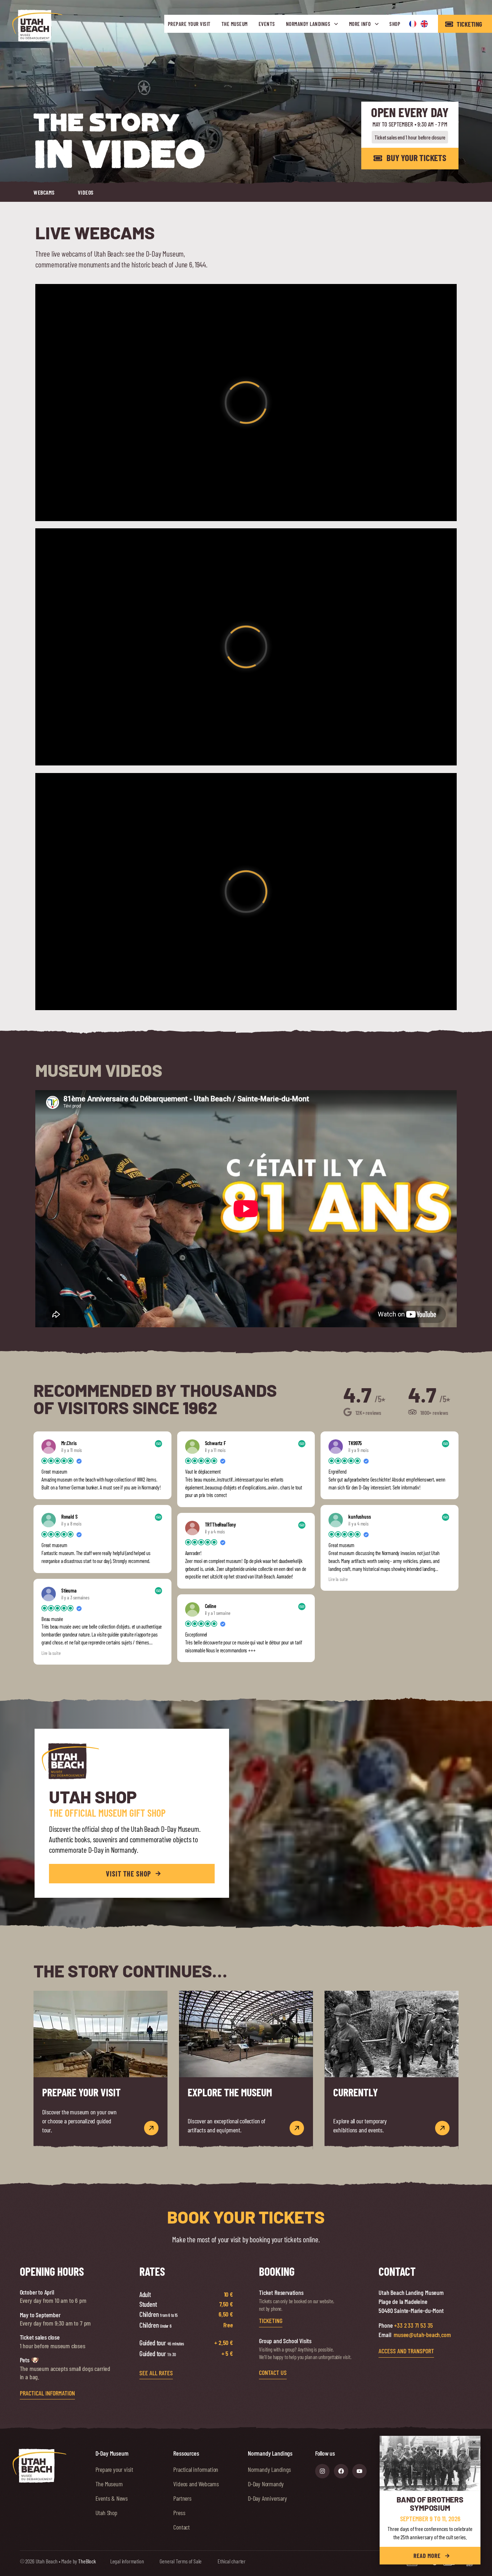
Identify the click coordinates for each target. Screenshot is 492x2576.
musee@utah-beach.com (422, 2335)
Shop (395, 24)
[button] (474, 2442)
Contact (182, 2527)
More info (360, 24)
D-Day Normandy (266, 2483)
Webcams (44, 192)
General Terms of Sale (181, 2561)
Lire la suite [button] (51, 1653)
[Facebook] (341, 2471)
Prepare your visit (189, 24)
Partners (182, 2498)
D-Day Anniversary (267, 2498)
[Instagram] (322, 2471)
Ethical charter (232, 2561)
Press (179, 2512)
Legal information (127, 2561)
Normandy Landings (308, 24)
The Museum (235, 24)
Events (267, 24)
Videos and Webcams (196, 2483)
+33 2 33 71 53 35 (413, 2325)
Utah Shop (106, 2512)
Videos (86, 192)
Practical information (196, 2469)
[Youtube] (359, 2471)
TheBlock (87, 2561)
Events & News (112, 2498)
